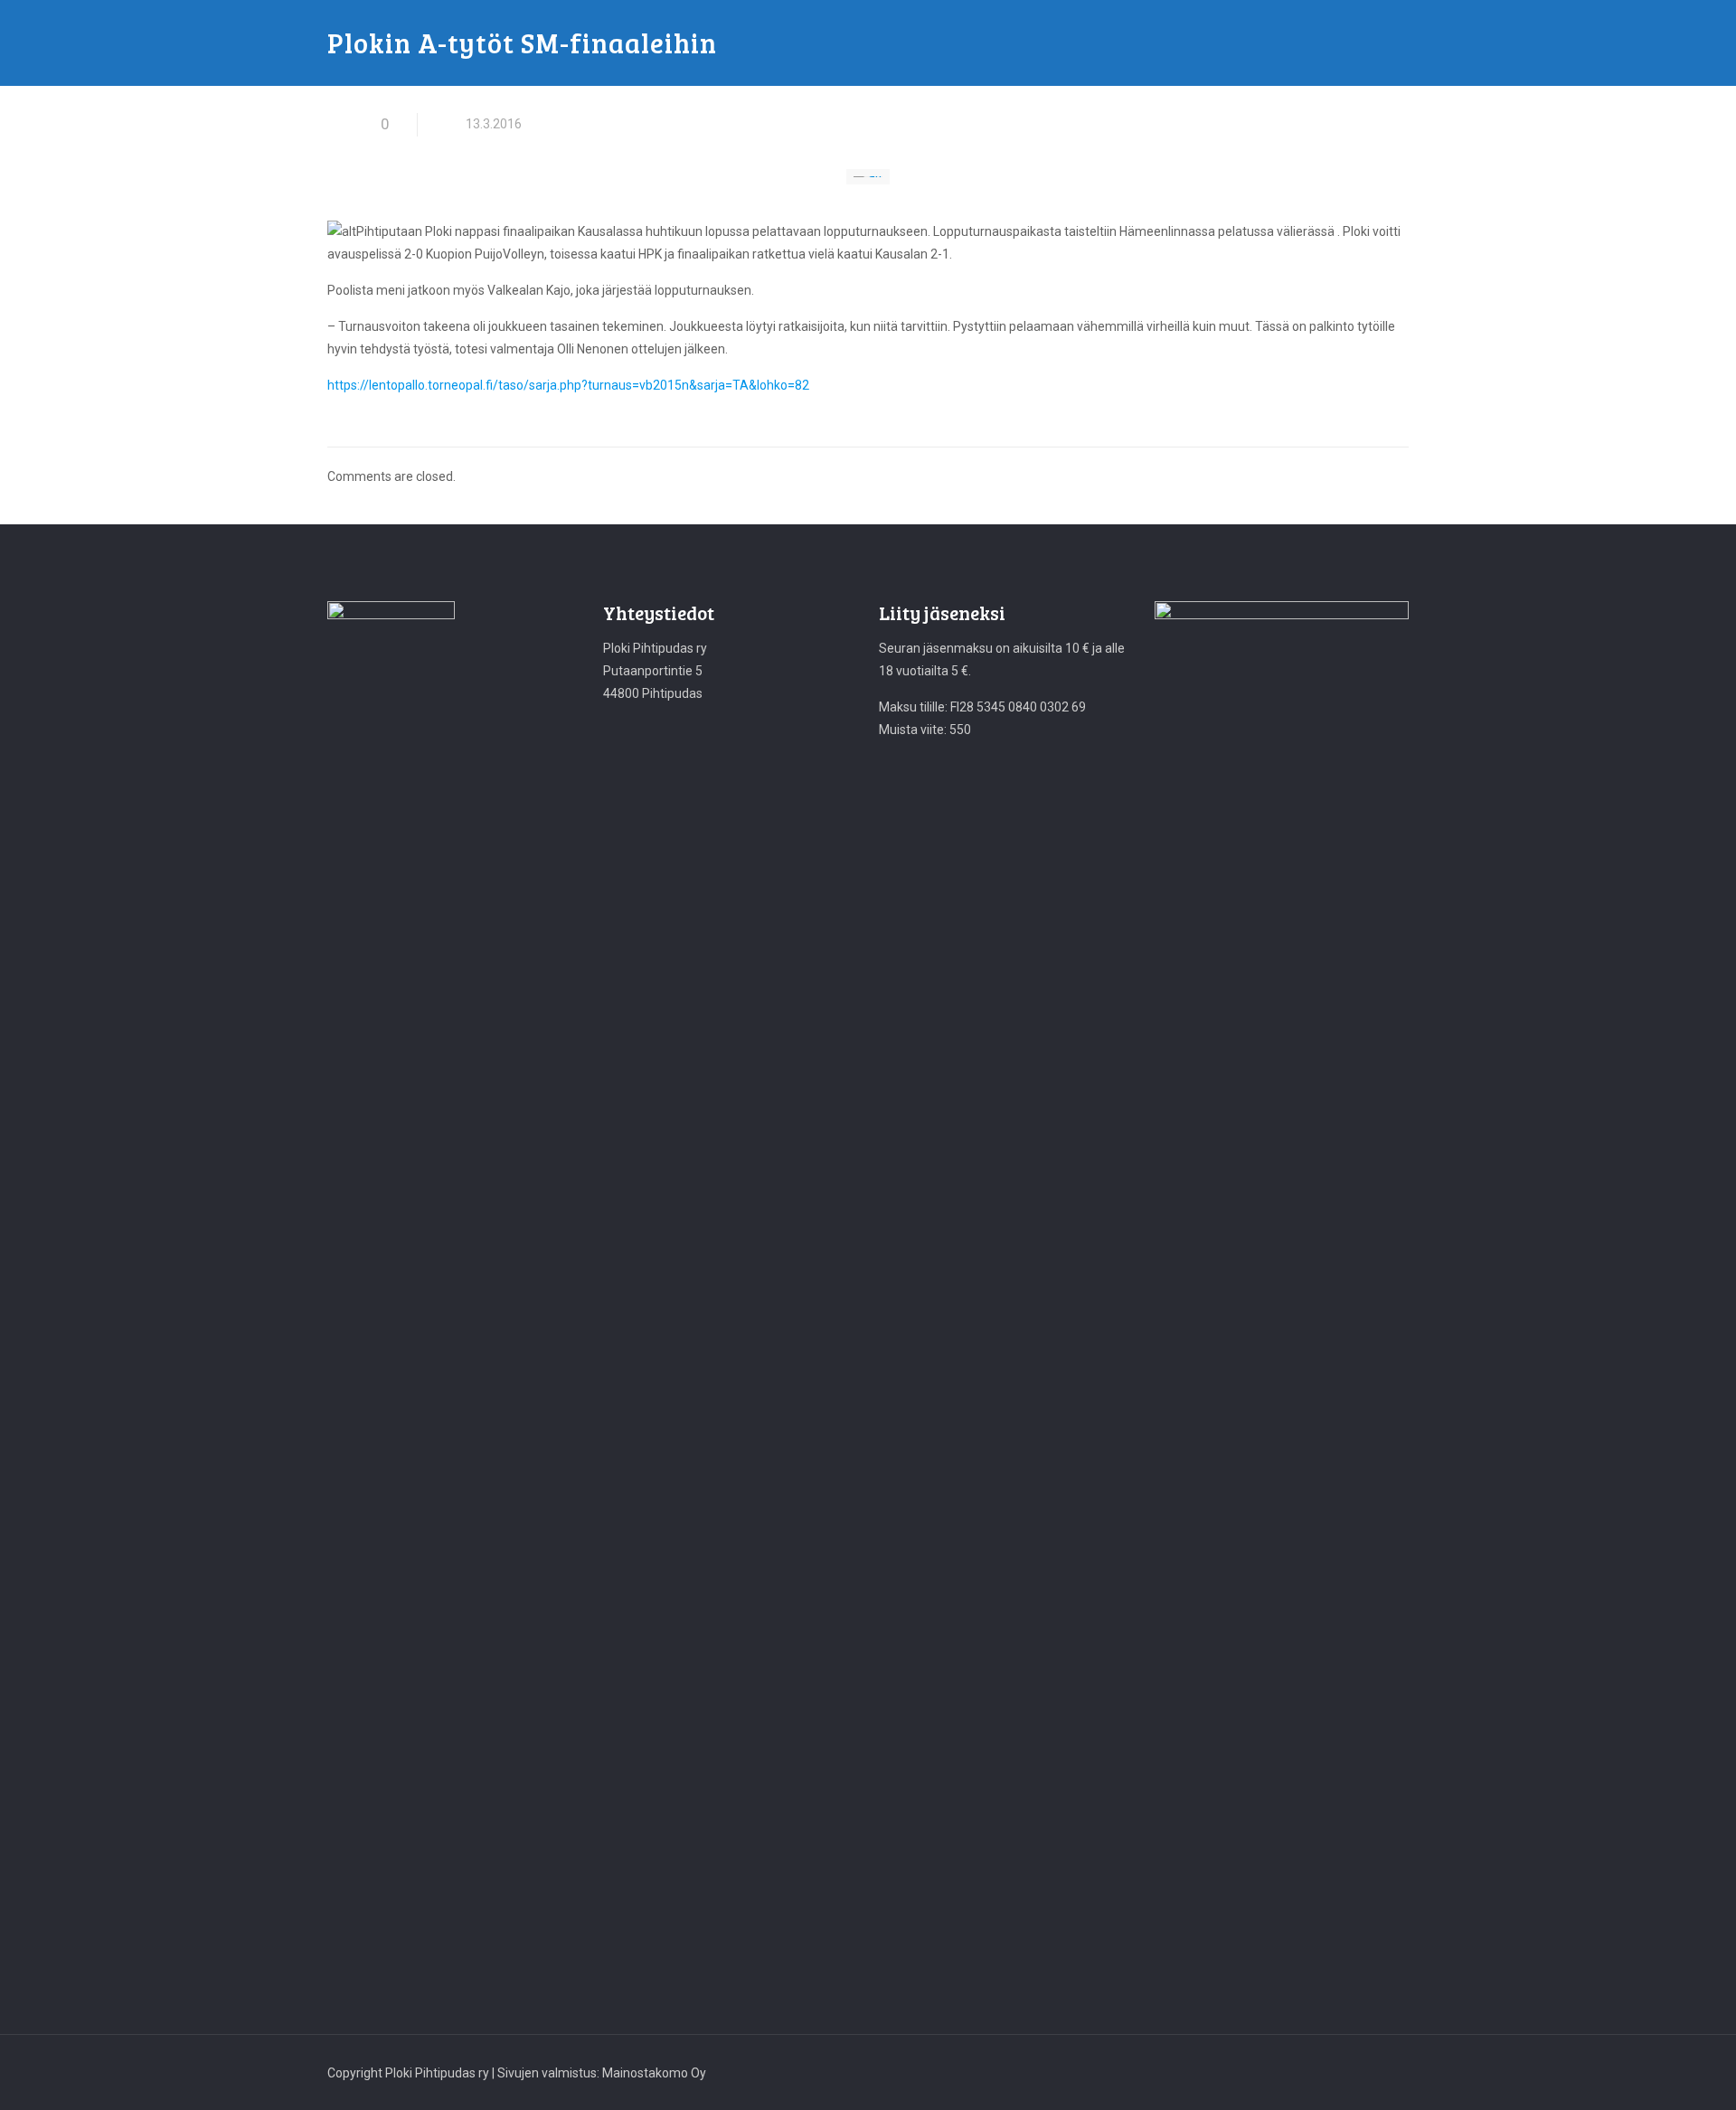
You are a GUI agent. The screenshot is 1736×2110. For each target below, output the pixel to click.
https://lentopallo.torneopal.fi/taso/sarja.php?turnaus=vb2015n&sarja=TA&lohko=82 (568, 385)
